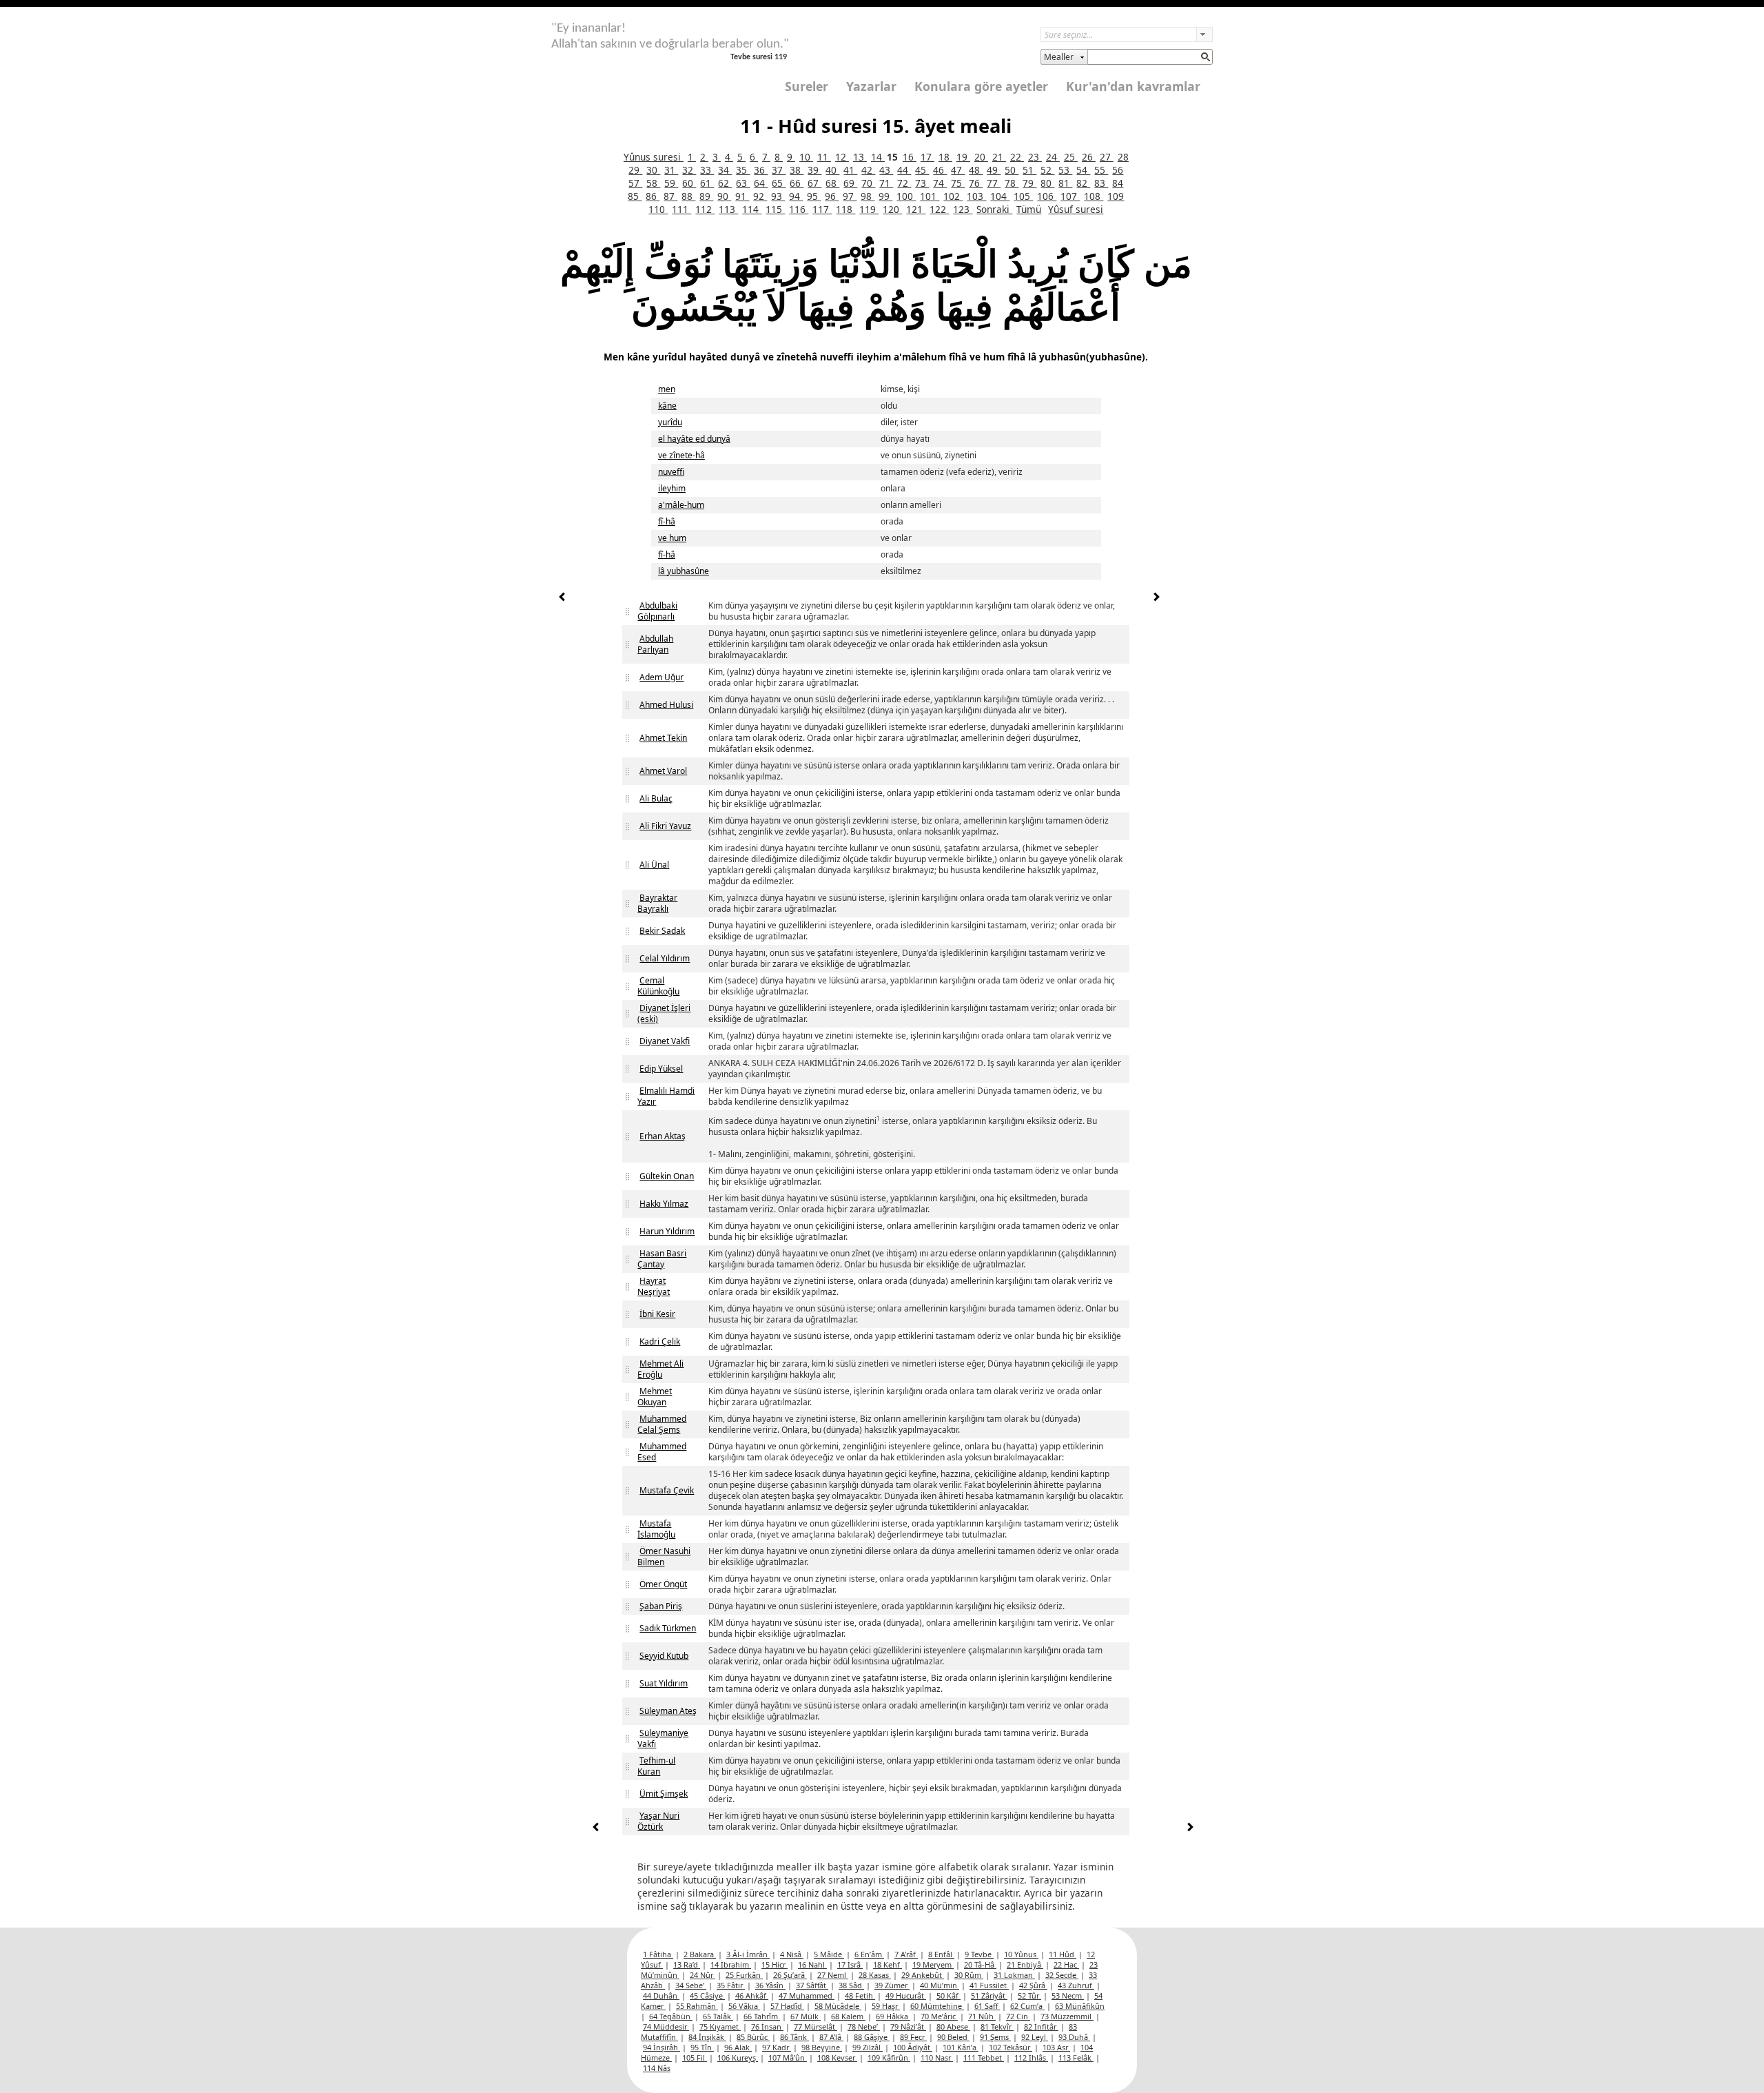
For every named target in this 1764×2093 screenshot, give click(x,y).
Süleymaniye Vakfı (663, 1738)
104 (1000, 196)
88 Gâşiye (872, 2037)
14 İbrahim (731, 1964)
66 (797, 183)
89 (706, 196)
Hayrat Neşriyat (654, 1286)
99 (885, 196)
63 (743, 183)
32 (689, 170)
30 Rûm (969, 1975)
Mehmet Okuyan (655, 1397)
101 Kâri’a (961, 2047)
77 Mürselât (816, 2026)
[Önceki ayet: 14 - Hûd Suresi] (562, 599)
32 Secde (1062, 1975)
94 (796, 196)
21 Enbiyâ (1025, 1964)
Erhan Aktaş (663, 1136)
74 (940, 183)
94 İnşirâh (661, 2047)
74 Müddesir (666, 2026)
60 (689, 183)
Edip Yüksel (661, 1069)
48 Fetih (860, 1995)
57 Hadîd (787, 2006)
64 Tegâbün (671, 2016)
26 (1089, 157)
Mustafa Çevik (667, 1490)
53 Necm (1068, 1995)
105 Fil (695, 2058)
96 (832, 196)
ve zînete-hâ (681, 455)
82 (1083, 183)
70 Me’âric (939, 2016)
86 (653, 196)
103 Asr (1056, 2047)
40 (832, 170)
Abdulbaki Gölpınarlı (657, 611)
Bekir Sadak (662, 931)
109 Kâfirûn (889, 2058)
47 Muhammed (807, 1995)
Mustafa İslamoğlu (656, 1529)
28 (1123, 157)
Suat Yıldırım (664, 1683)
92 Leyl (1035, 2037)
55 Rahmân (697, 2006)
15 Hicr (775, 1964)
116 (799, 209)
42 (868, 170)
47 (958, 170)
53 (1065, 170)
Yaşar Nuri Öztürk (658, 1821)
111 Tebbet (984, 2058)
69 (850, 183)
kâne (667, 406)
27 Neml (833, 1975)
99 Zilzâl (868, 2047)
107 (1070, 196)
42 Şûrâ (1033, 1985)
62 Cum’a (1027, 2006)
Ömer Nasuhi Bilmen (664, 1556)
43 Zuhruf (1076, 1985)
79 (1029, 183)
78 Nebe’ (864, 2026)
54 (1083, 170)
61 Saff (987, 2006)
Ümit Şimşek (664, 1794)
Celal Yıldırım (665, 958)
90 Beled (953, 2037)
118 (845, 209)
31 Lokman (1014, 1975)
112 (705, 209)
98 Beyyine (822, 2047)
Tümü (1029, 209)
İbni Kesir (657, 1314)
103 (976, 196)
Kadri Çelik (660, 1341)
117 (822, 209)
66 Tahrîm (762, 2016)
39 (814, 170)
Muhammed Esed (662, 1452)
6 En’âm (869, 1954)
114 (752, 209)
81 (1065, 183)
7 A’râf (906, 1954)
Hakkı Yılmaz (664, 1204)
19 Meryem (933, 1964)
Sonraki (994, 209)
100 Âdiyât (913, 2047)
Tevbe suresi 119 (759, 57)
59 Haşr (886, 2006)
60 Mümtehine (937, 2006)
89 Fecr (913, 2037)
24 (1053, 157)
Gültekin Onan (667, 1176)
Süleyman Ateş (668, 1711)
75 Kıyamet (720, 2026)
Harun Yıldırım (667, 1231)
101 (930, 196)
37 (779, 170)
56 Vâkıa (744, 2006)
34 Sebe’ (691, 1985)
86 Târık (794, 2037)
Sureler (807, 86)
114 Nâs (657, 2068)
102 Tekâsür (1011, 2047)
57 (635, 183)
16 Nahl (812, 1964)
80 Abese (953, 2026)
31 (671, 170)
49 (994, 170)
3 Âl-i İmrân (748, 1954)
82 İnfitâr (1041, 2026)
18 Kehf (888, 1964)
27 (1107, 157)
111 (681, 209)
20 (981, 157)
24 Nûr (702, 1975)
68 (832, 183)
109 (1116, 196)
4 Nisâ (792, 1954)
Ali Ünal (654, 865)
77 (994, 183)
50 (1012, 170)
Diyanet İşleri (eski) (664, 1013)
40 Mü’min (940, 1985)
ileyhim (672, 488)
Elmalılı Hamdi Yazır (666, 1096)
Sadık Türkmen (668, 1628)
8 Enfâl (941, 1954)
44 (904, 170)
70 (868, 183)
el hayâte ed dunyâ (694, 439)
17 (927, 157)
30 (653, 170)
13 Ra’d (687, 1964)
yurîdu (670, 422)
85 (635, 196)
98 (868, 196)
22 (1017, 157)
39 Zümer (892, 1985)
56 (1118, 170)
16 (910, 157)
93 (778, 196)
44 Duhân (661, 1995)
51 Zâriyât (989, 1995)
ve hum (672, 538)
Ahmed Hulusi (666, 705)
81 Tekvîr (997, 2026)
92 (760, 196)
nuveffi (671, 472)
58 (653, 183)
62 (725, 183)
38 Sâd (851, 1985)
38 (797, 170)
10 (806, 157)
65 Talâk (718, 2016)
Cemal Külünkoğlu (658, 986)
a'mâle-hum (681, 505)
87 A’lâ (831, 2037)
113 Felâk (1076, 2058)
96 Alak (738, 2047)
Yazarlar (871, 86)
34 (725, 170)
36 (761, 170)
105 (1023, 196)
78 (1012, 183)
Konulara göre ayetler (981, 86)
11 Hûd (1063, 1954)
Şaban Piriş (661, 1606)
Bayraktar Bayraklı (657, 903)
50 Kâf (948, 1995)
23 (1035, 157)
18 (945, 157)
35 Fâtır (731, 1985)
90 (724, 196)
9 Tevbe (979, 1954)
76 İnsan (767, 2026)
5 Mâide (829, 1954)
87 (670, 196)
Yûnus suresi (654, 157)
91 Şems (995, 2037)
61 (707, 183)
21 (999, 157)
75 (958, 183)
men (667, 389)
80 (1047, 183)
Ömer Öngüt (663, 1584)
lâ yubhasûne (684, 571)
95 (814, 196)
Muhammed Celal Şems (662, 1424)
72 (904, 183)
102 (953, 196)
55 (1101, 170)
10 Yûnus (1021, 1954)
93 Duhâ (1074, 2037)
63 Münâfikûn (1080, 2006)
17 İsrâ (850, 1964)
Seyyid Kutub (664, 1656)
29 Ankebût (923, 1975)
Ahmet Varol (663, 771)
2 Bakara (700, 1954)
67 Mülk (806, 2016)
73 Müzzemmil (1067, 2016)
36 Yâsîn (770, 1985)
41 (850, 170)
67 (814, 183)
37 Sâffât (812, 1985)
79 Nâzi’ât (908, 2026)
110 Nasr (937, 2058)
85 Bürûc (753, 2037)
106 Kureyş (738, 2058)
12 (842, 157)
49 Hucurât (906, 1995)
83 (1101, 183)
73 (922, 183)
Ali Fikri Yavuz (665, 826)
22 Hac (1066, 1964)
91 (742, 196)
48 (976, 170)
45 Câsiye (707, 1995)
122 (939, 209)
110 (658, 209)
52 (1047, 170)
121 (916, 209)
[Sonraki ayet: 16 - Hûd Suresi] (1156, 599)
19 (963, 157)
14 (878, 157)
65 (779, 183)
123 (963, 209)
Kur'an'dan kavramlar (1133, 86)
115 (775, 209)
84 (1118, 183)
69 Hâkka (893, 2016)
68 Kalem (848, 2016)
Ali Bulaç (656, 798)
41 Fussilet (989, 1985)
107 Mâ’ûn (788, 2058)
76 (976, 183)
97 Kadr (777, 2047)
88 (688, 196)
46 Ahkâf (752, 1995)
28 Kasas (875, 1975)
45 (922, 170)
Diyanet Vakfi (665, 1041)
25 (1071, 157)
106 (1047, 196)
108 (1094, 196)
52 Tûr (1029, 1995)
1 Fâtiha (658, 1954)
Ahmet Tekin (663, 738)
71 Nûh (982, 2016)
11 (824, 157)
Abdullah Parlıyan (655, 644)
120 (892, 209)
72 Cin (1018, 2016)
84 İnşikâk (707, 2037)
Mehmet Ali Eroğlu (660, 1369)
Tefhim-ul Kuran (656, 1766)
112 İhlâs (1031, 2058)
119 (869, 209)
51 (1029, 170)
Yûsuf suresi (1076, 209)
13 (860, 157)
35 (743, 170)
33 (707, 170)
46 (940, 170)
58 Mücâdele (838, 2006)
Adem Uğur (661, 677)
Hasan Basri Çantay (662, 1259)
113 (728, 209)
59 (671, 183)
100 (906, 196)
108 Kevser (837, 2058)
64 (761, 183)
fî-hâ (667, 521)
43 (886, 170)
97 (850, 196)
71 (886, 183)
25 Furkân (744, 1975)
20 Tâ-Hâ (980, 1964)
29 (635, 170)
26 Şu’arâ (790, 1975)
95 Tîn (702, 2047)
